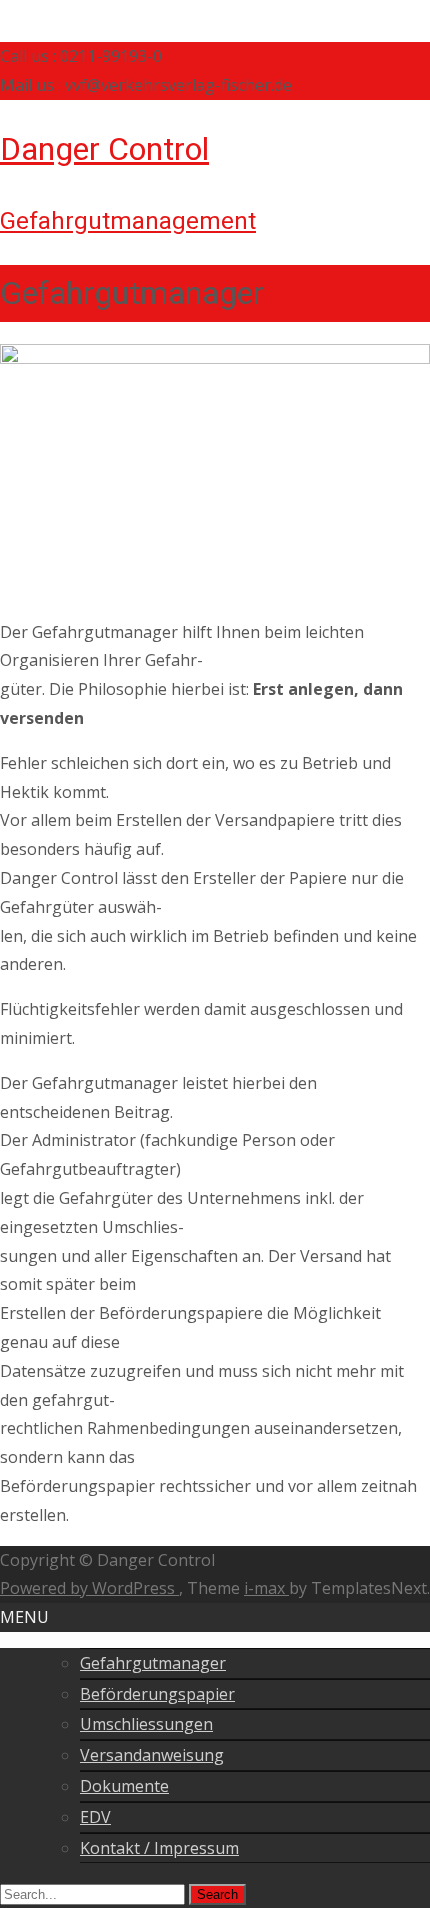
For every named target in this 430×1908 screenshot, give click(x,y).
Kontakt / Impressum (159, 1848)
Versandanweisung (152, 1755)
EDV (95, 1817)
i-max (266, 1588)
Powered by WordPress (89, 1588)
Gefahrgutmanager (153, 1663)
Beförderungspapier (157, 1694)
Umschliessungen (146, 1724)
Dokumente (124, 1786)
